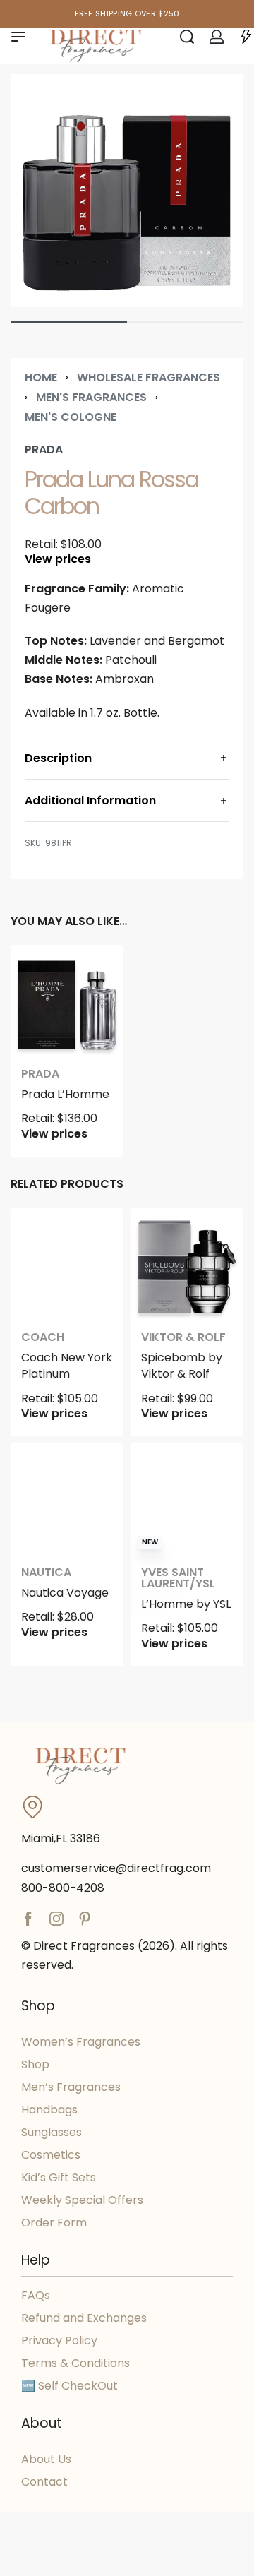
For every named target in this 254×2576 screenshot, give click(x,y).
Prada (40, 1074)
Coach (43, 1337)
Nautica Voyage (65, 1593)
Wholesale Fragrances (149, 377)
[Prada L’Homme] (67, 1001)
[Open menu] (18, 37)
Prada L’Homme (65, 1094)
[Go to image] (69, 322)
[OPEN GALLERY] (127, 191)
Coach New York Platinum (67, 1366)
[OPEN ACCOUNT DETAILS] (217, 37)
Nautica (46, 1573)
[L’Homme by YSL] (187, 1500)
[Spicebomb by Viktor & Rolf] (187, 1265)
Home (41, 377)
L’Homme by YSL (186, 1604)
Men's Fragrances (91, 397)
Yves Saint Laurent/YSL (178, 1578)
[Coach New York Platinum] (67, 1265)
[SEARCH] (187, 37)
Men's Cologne (71, 417)
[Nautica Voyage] (67, 1500)
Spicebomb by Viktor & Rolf (182, 1366)
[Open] (246, 37)
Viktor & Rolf (183, 1337)
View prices (58, 559)
